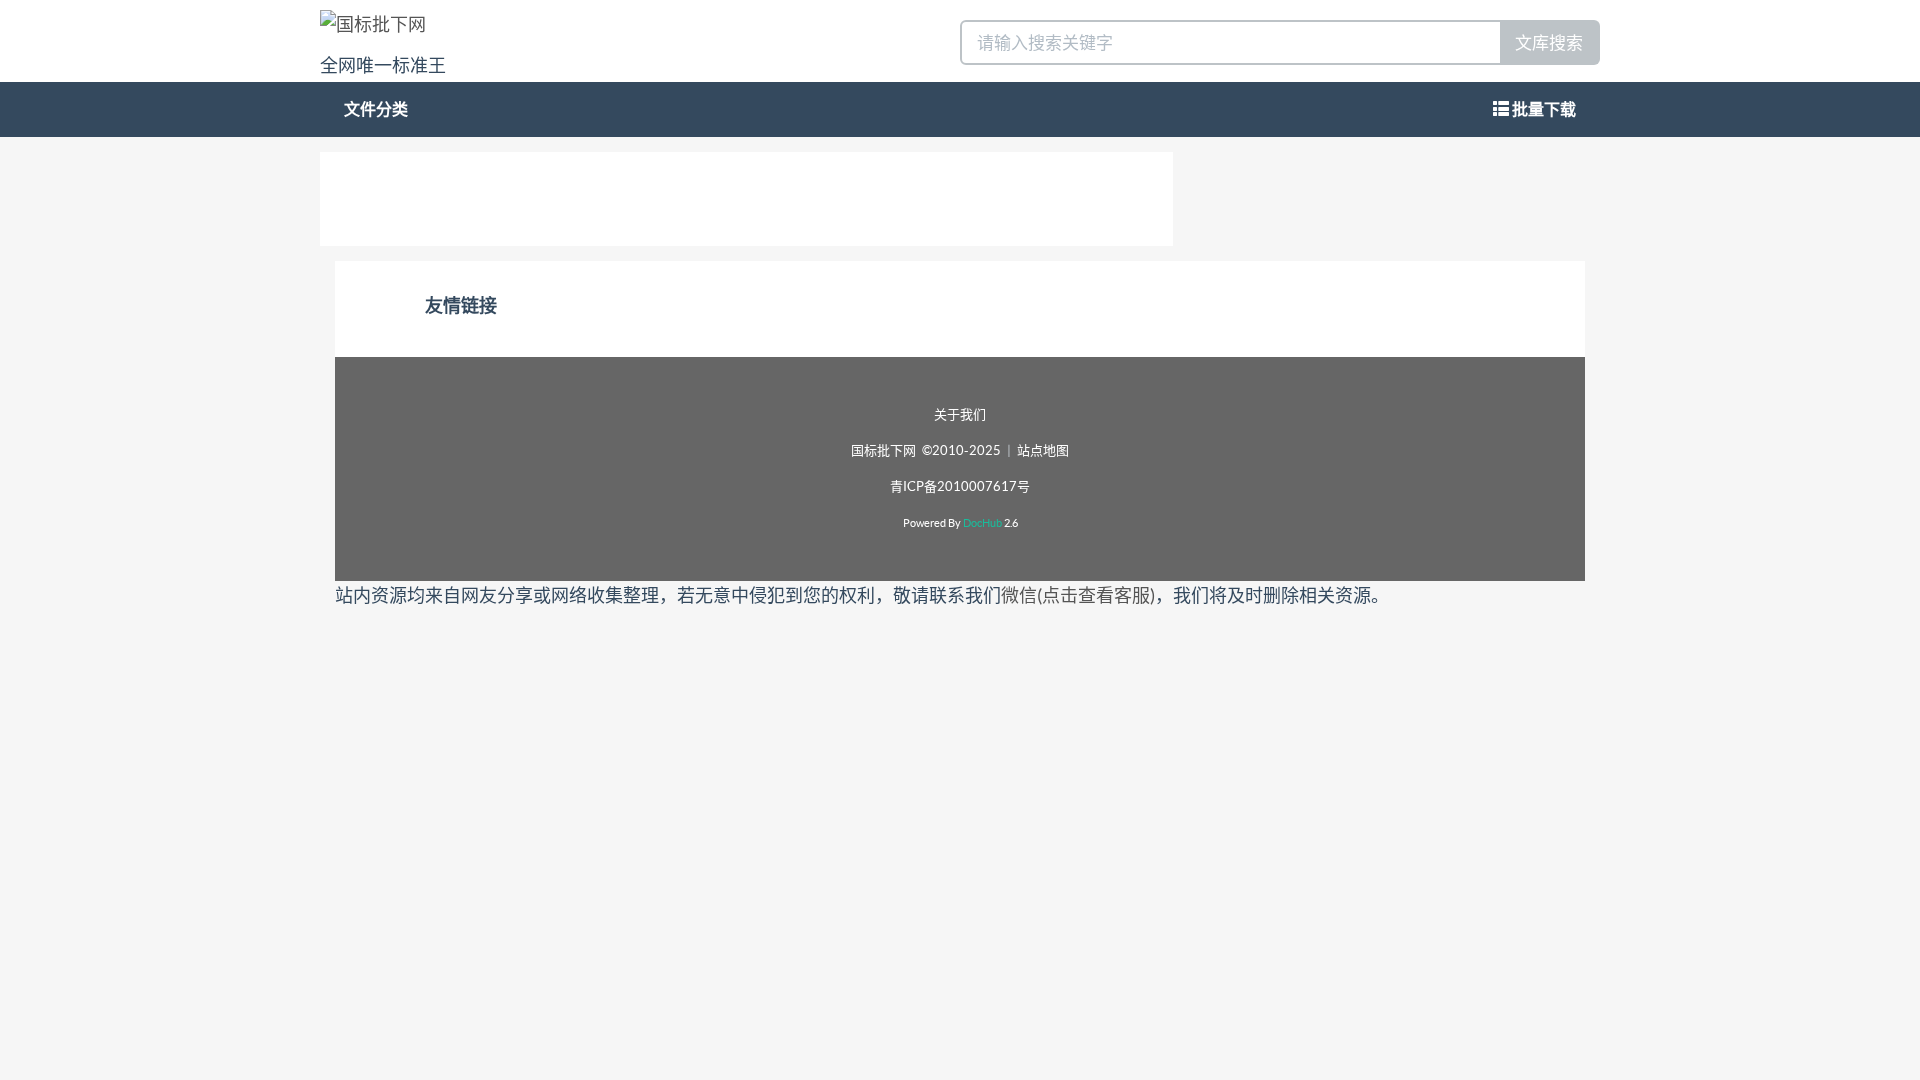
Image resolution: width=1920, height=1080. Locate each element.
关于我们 (960, 414)
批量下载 (1542, 109)
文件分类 (376, 109)
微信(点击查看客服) (1078, 595)
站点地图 (1043, 450)
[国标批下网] (373, 23)
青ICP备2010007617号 (960, 486)
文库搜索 (1549, 42)
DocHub (982, 523)
